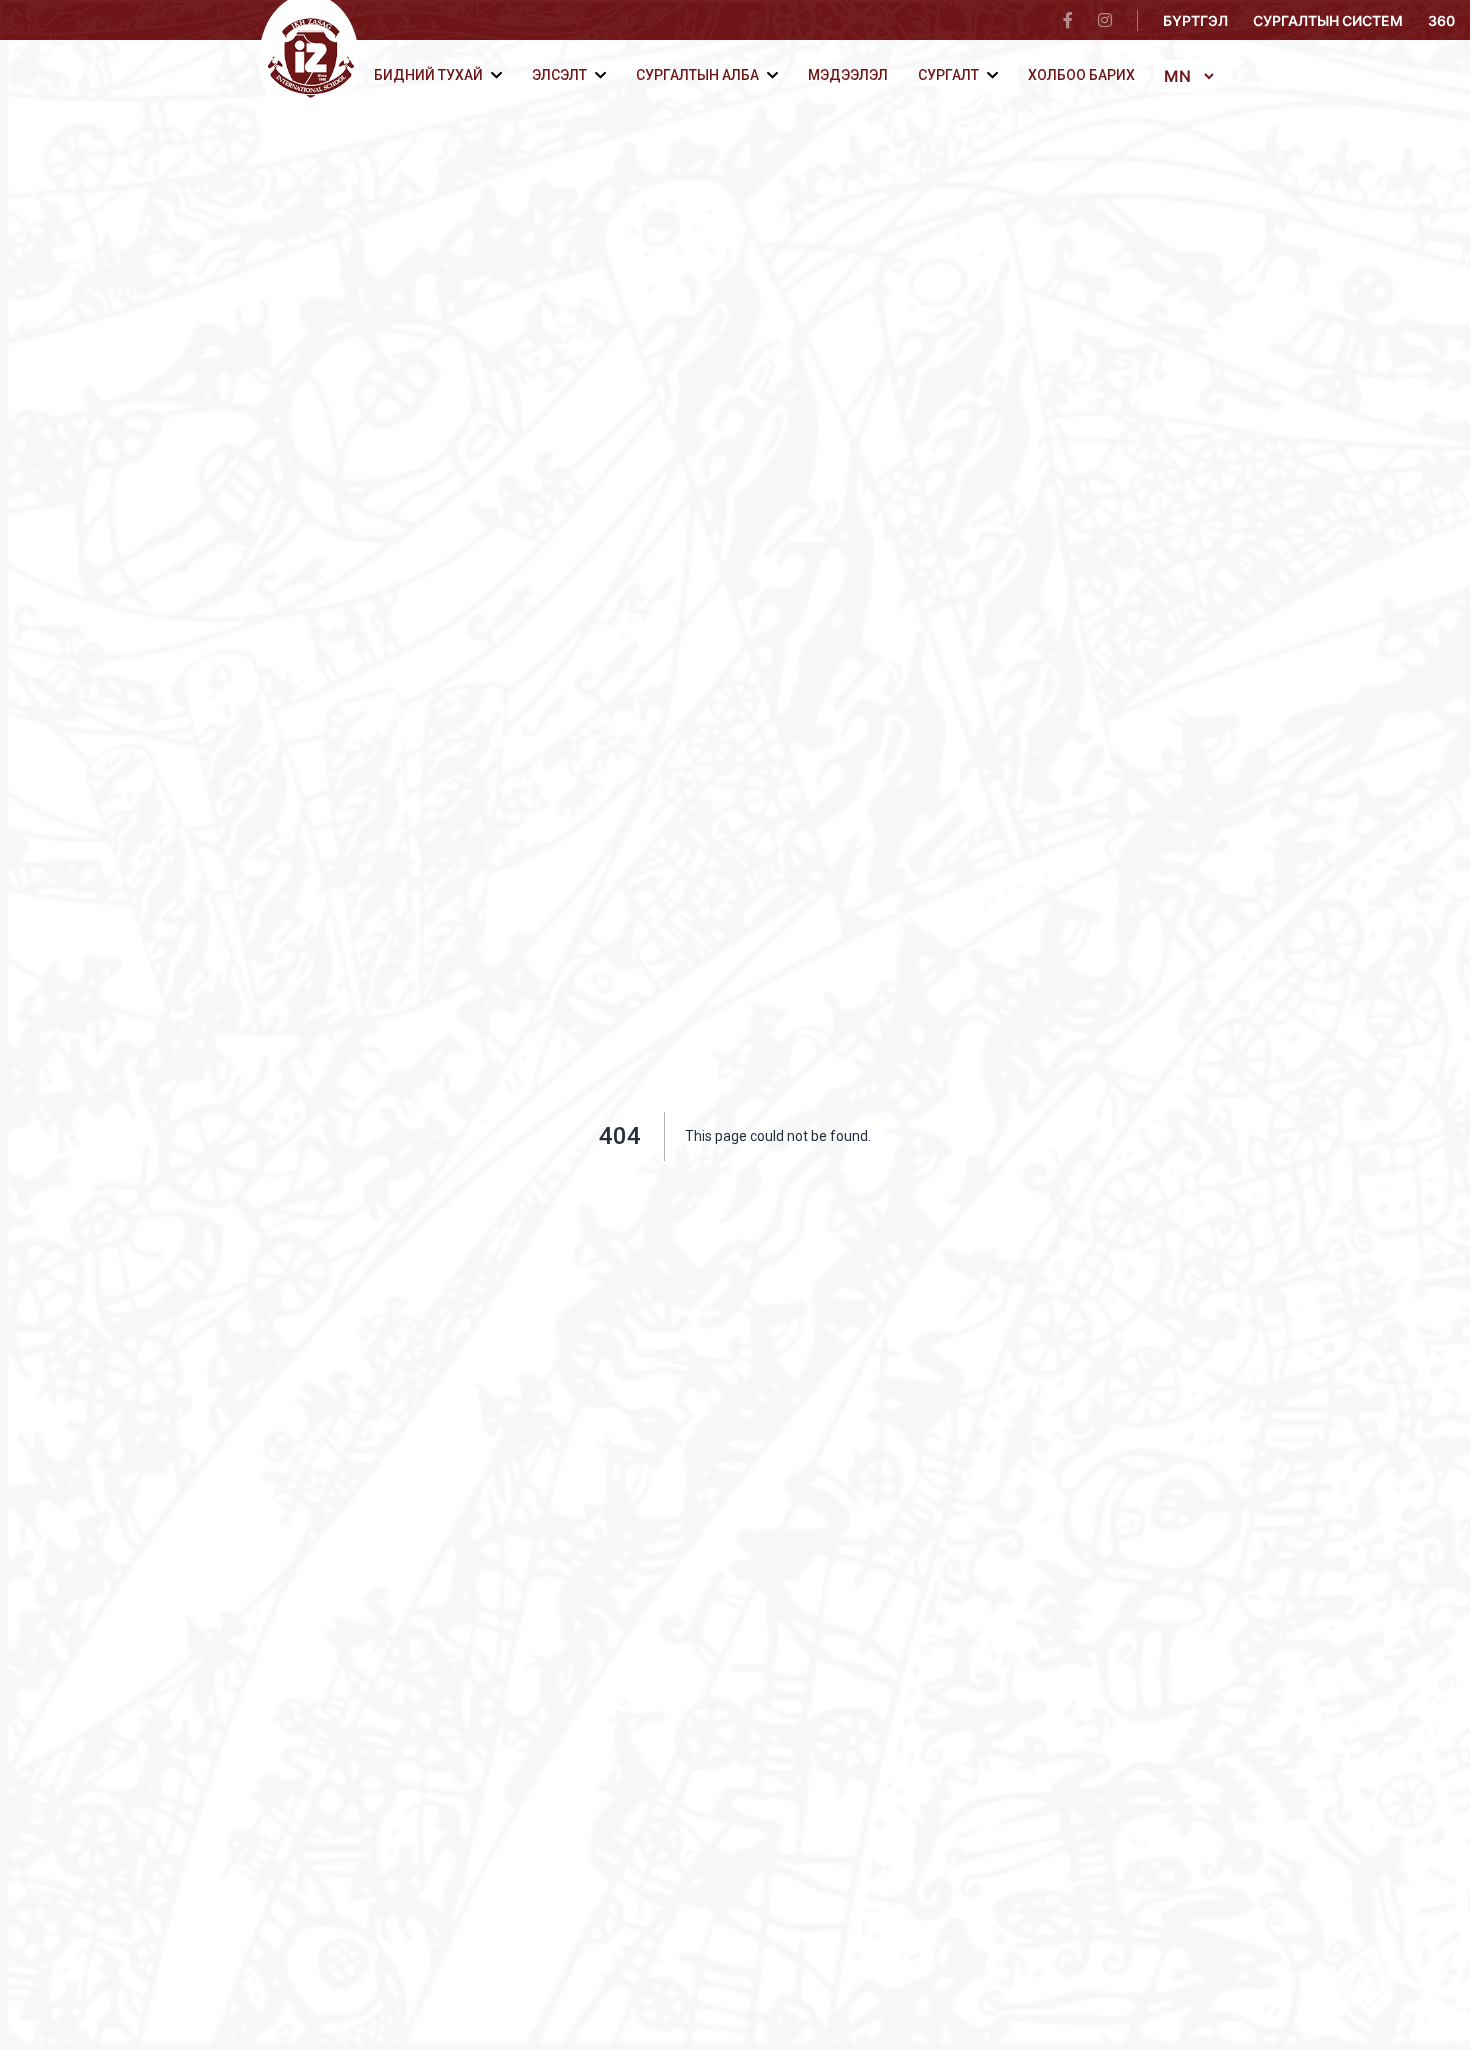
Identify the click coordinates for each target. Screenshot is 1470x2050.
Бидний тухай (428, 75)
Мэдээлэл (848, 75)
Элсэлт (559, 75)
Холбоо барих (1081, 75)
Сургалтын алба (697, 75)
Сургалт (948, 75)
